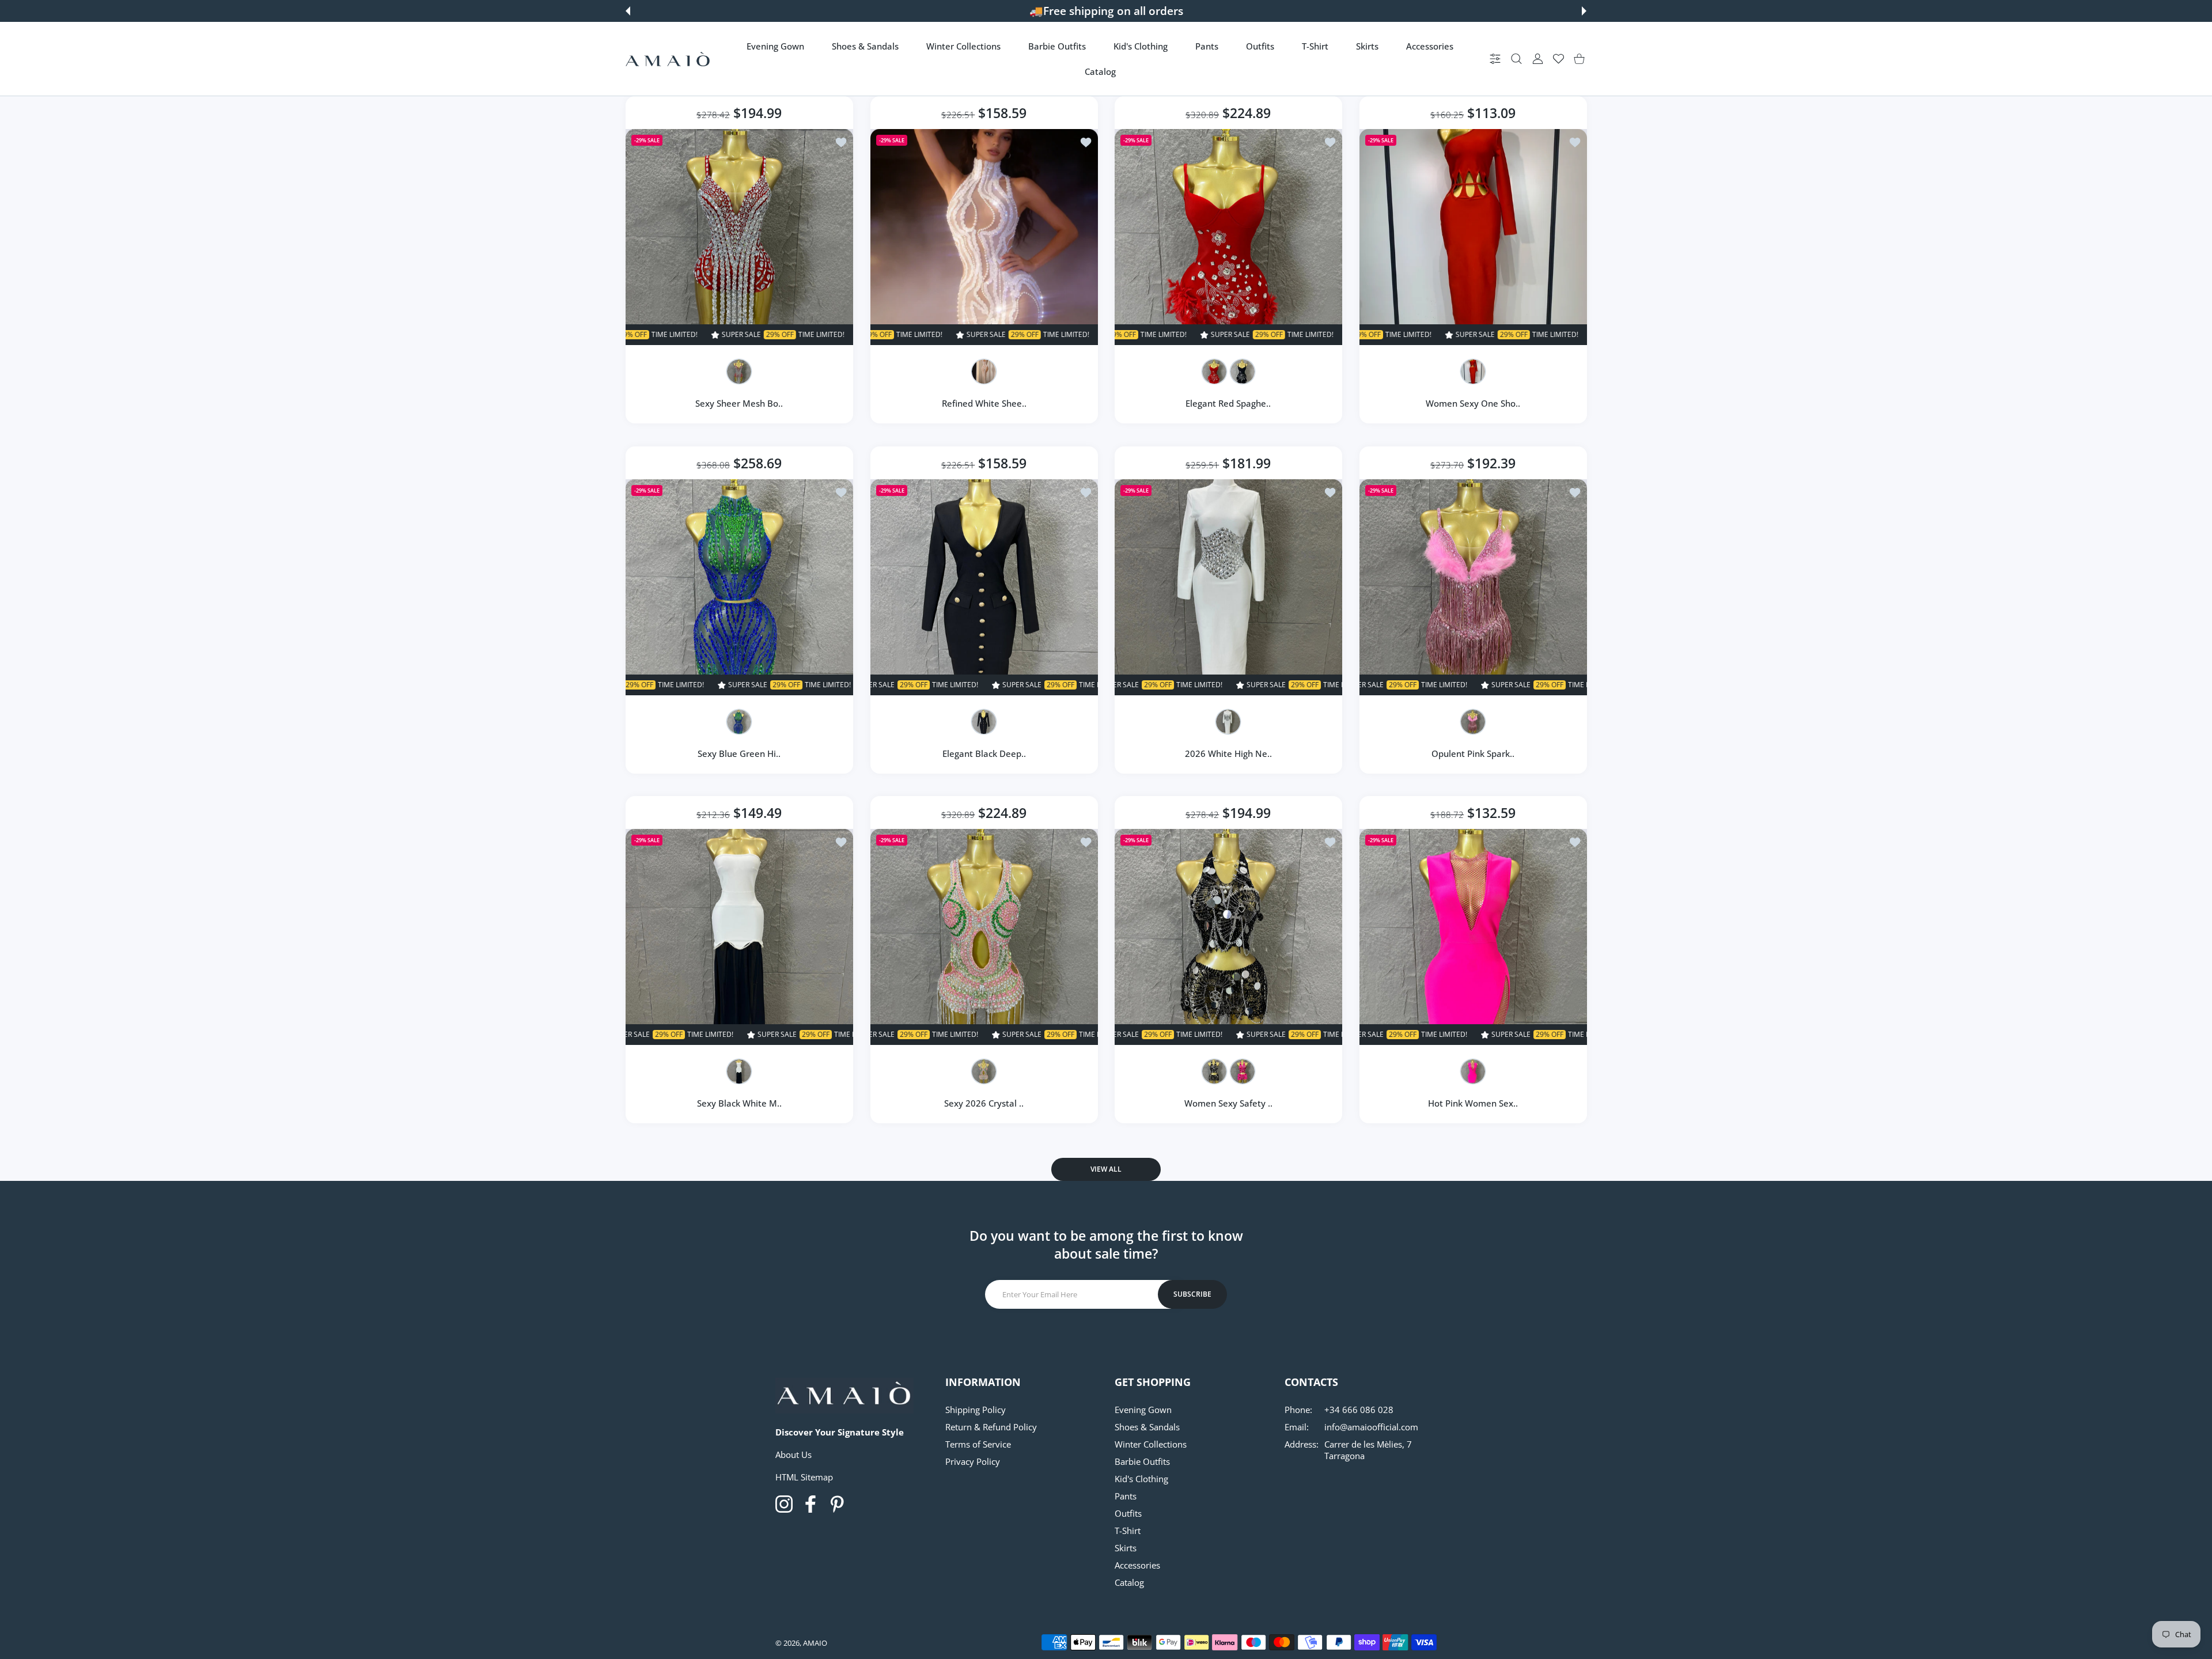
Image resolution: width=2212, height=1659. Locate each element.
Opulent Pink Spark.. (1473, 753)
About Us (793, 1455)
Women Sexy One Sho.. (1473, 403)
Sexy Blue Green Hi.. (739, 753)
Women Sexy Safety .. (1228, 1103)
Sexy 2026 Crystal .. (984, 1103)
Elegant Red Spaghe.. (1228, 403)
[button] (628, 11)
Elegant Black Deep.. (984, 753)
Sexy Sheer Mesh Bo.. (739, 403)
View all (1106, 1169)
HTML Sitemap (804, 1477)
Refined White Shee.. (984, 403)
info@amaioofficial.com (1371, 1427)
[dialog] (1516, 59)
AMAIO (815, 1643)
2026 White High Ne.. (1228, 753)
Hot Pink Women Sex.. (1473, 1103)
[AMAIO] (668, 59)
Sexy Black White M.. (739, 1103)
